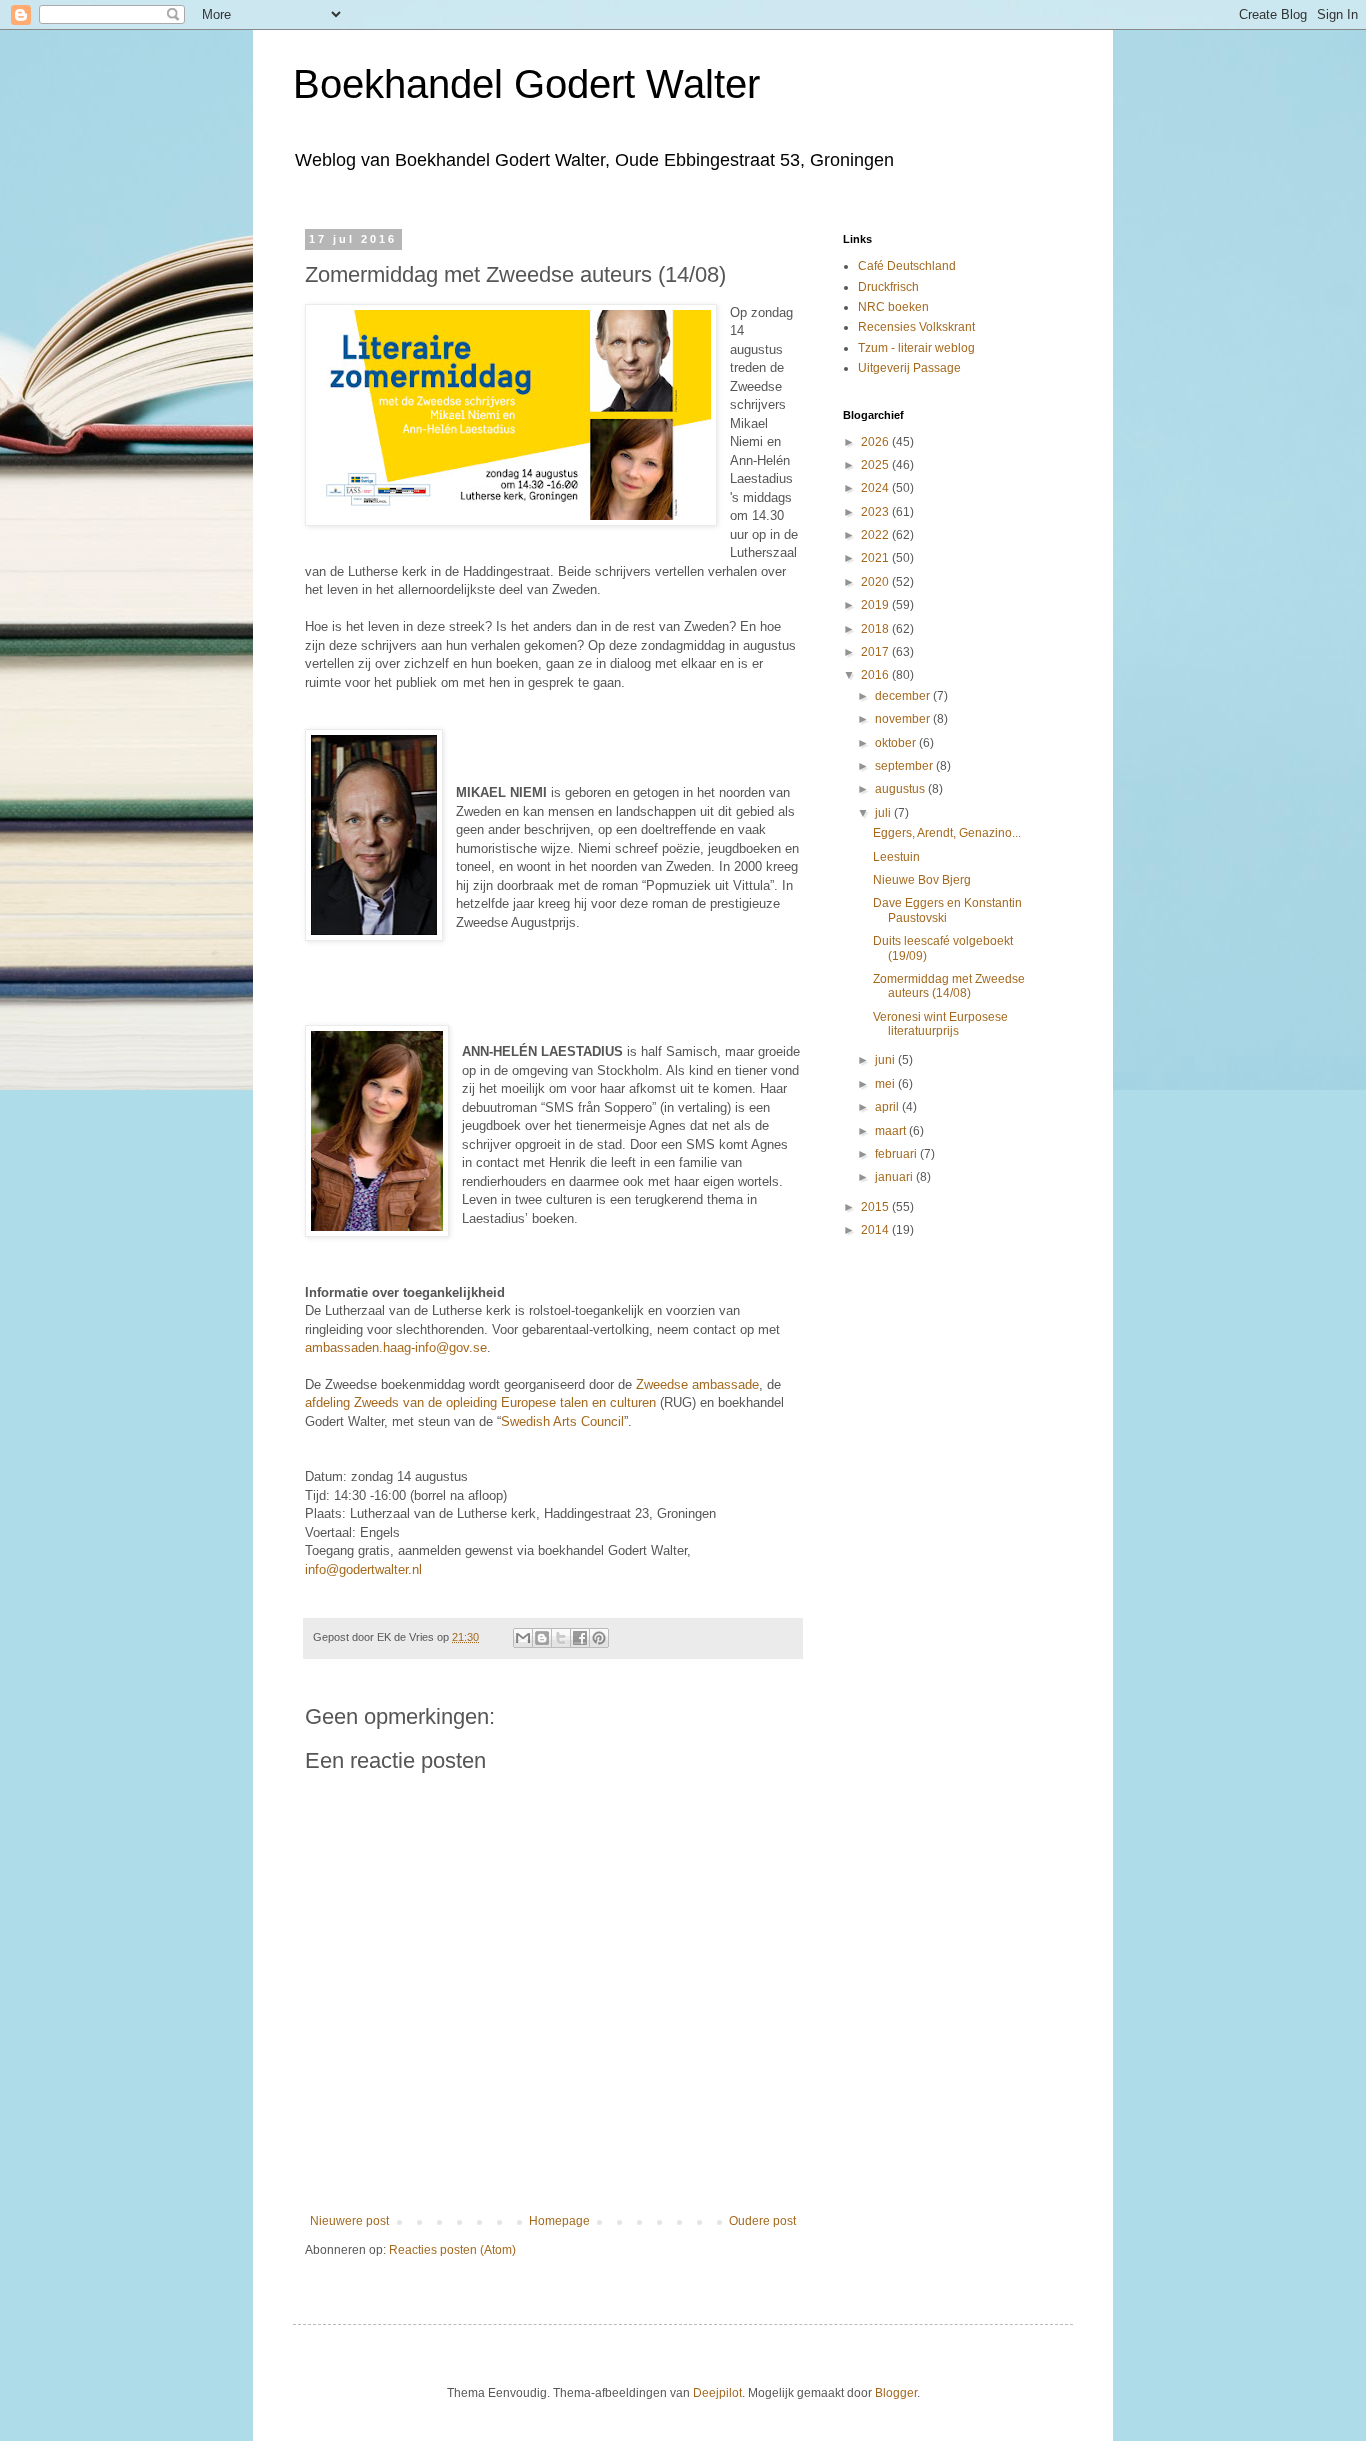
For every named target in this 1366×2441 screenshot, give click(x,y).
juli (884, 813)
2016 (876, 675)
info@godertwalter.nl (363, 1569)
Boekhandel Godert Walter (526, 84)
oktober (897, 743)
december (904, 696)
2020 (876, 582)
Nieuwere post (349, 2221)
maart (892, 1131)
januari (895, 1177)
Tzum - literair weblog (916, 348)
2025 (876, 465)
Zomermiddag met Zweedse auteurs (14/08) (949, 986)
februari (897, 1154)
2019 (876, 605)
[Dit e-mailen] (523, 1638)
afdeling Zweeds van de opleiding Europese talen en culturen (480, 1402)
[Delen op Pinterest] (599, 1638)
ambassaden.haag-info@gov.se (396, 1347)
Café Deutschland (907, 266)
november (904, 719)
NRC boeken (893, 307)
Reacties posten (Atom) (452, 2250)
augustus (901, 789)
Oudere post (762, 2221)
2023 (876, 512)
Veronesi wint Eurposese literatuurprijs (940, 1024)
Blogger (896, 2393)
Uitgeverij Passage (909, 368)
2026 (876, 442)
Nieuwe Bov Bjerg (922, 880)
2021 (876, 558)
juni (886, 1060)
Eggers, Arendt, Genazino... (947, 833)
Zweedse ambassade (697, 1384)
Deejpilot (717, 2393)
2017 (876, 652)
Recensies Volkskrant (916, 327)
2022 (876, 535)
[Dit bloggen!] (542, 1638)
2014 (876, 1230)
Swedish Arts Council (562, 1421)
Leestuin (896, 857)
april (888, 1107)
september (905, 766)
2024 (876, 488)
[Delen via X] (561, 1638)
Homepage (559, 2221)
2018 (876, 629)
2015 (876, 1207)
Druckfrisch (888, 287)
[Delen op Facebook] (580, 1638)
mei (886, 1084)
